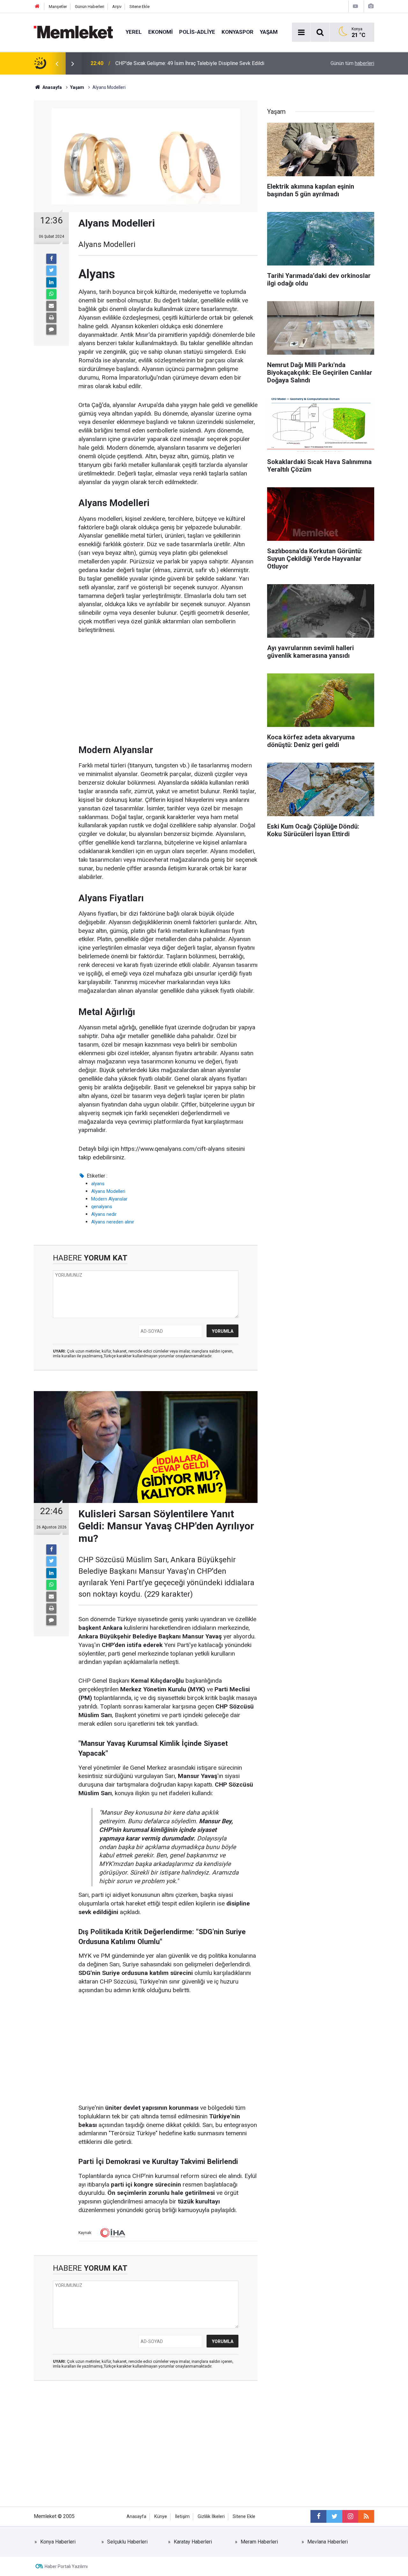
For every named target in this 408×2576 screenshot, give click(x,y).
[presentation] (57, 63)
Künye (161, 2517)
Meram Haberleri (259, 2542)
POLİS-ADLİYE (197, 32)
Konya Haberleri (58, 2542)
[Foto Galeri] (371, 6)
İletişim (182, 2517)
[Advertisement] (168, 689)
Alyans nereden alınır (113, 1222)
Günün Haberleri (90, 7)
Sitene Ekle (139, 7)
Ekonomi (160, 32)
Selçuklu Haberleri (127, 2542)
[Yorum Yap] (51, 330)
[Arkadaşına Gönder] (51, 306)
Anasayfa (136, 2517)
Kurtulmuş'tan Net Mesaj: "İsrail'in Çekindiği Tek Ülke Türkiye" (183, 63)
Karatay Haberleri (193, 2542)
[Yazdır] (51, 318)
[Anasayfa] (37, 7)
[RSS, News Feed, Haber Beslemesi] (366, 2516)
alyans (98, 1184)
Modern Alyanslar (109, 1199)
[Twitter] (51, 271)
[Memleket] (73, 32)
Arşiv (117, 7)
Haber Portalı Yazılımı (66, 2566)
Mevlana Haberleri (328, 2542)
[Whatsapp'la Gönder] (51, 294)
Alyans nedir (104, 1214)
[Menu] (301, 33)
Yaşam (269, 32)
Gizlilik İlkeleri (211, 2517)
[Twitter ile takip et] (334, 2516)
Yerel (134, 32)
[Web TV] (355, 6)
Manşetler (58, 7)
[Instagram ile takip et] (350, 2516)
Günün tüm (352, 63)
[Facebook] (51, 259)
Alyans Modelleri (108, 1191)
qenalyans (102, 1207)
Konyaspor (237, 32)
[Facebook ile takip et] (318, 2516)
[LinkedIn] (51, 282)
